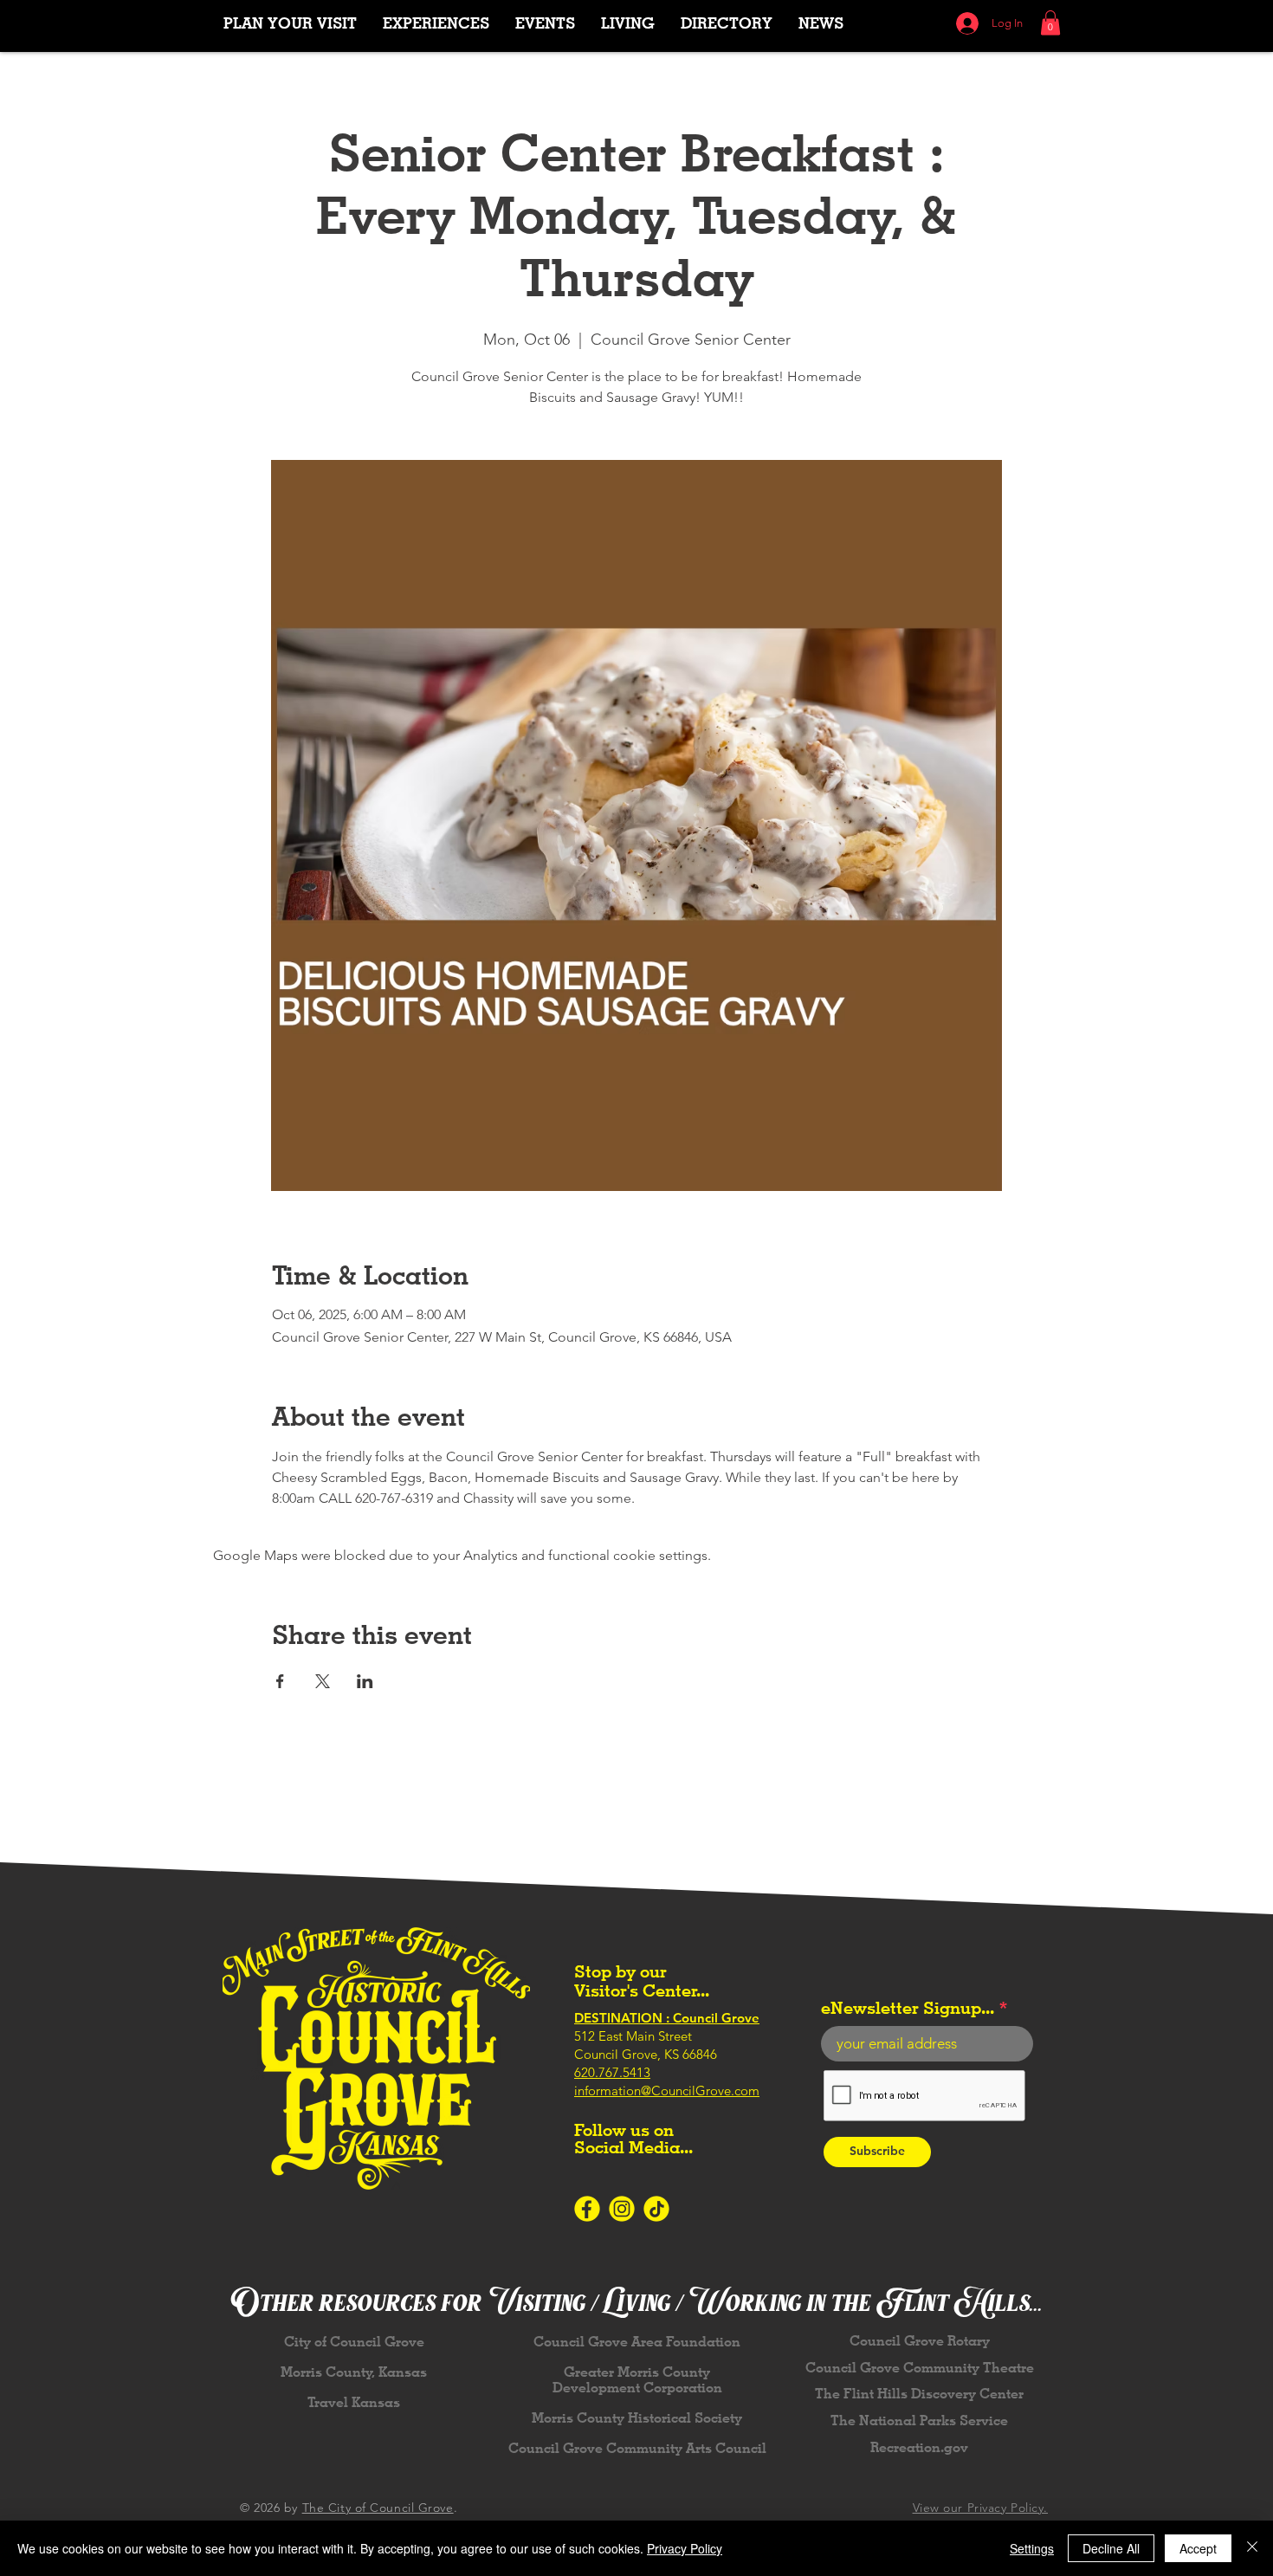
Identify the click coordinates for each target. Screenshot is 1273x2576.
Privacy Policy (685, 2548)
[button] (436, 23)
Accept (1198, 2548)
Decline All (1111, 2548)
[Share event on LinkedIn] (365, 1681)
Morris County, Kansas (354, 2372)
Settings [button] (1032, 2548)
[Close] (1252, 2548)
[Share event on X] (323, 1681)
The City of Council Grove (378, 2508)
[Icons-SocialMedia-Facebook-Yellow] (587, 2209)
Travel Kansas (354, 2402)
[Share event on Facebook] (280, 1681)
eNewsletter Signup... (908, 2008)
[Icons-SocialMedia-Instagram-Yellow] (622, 2209)
